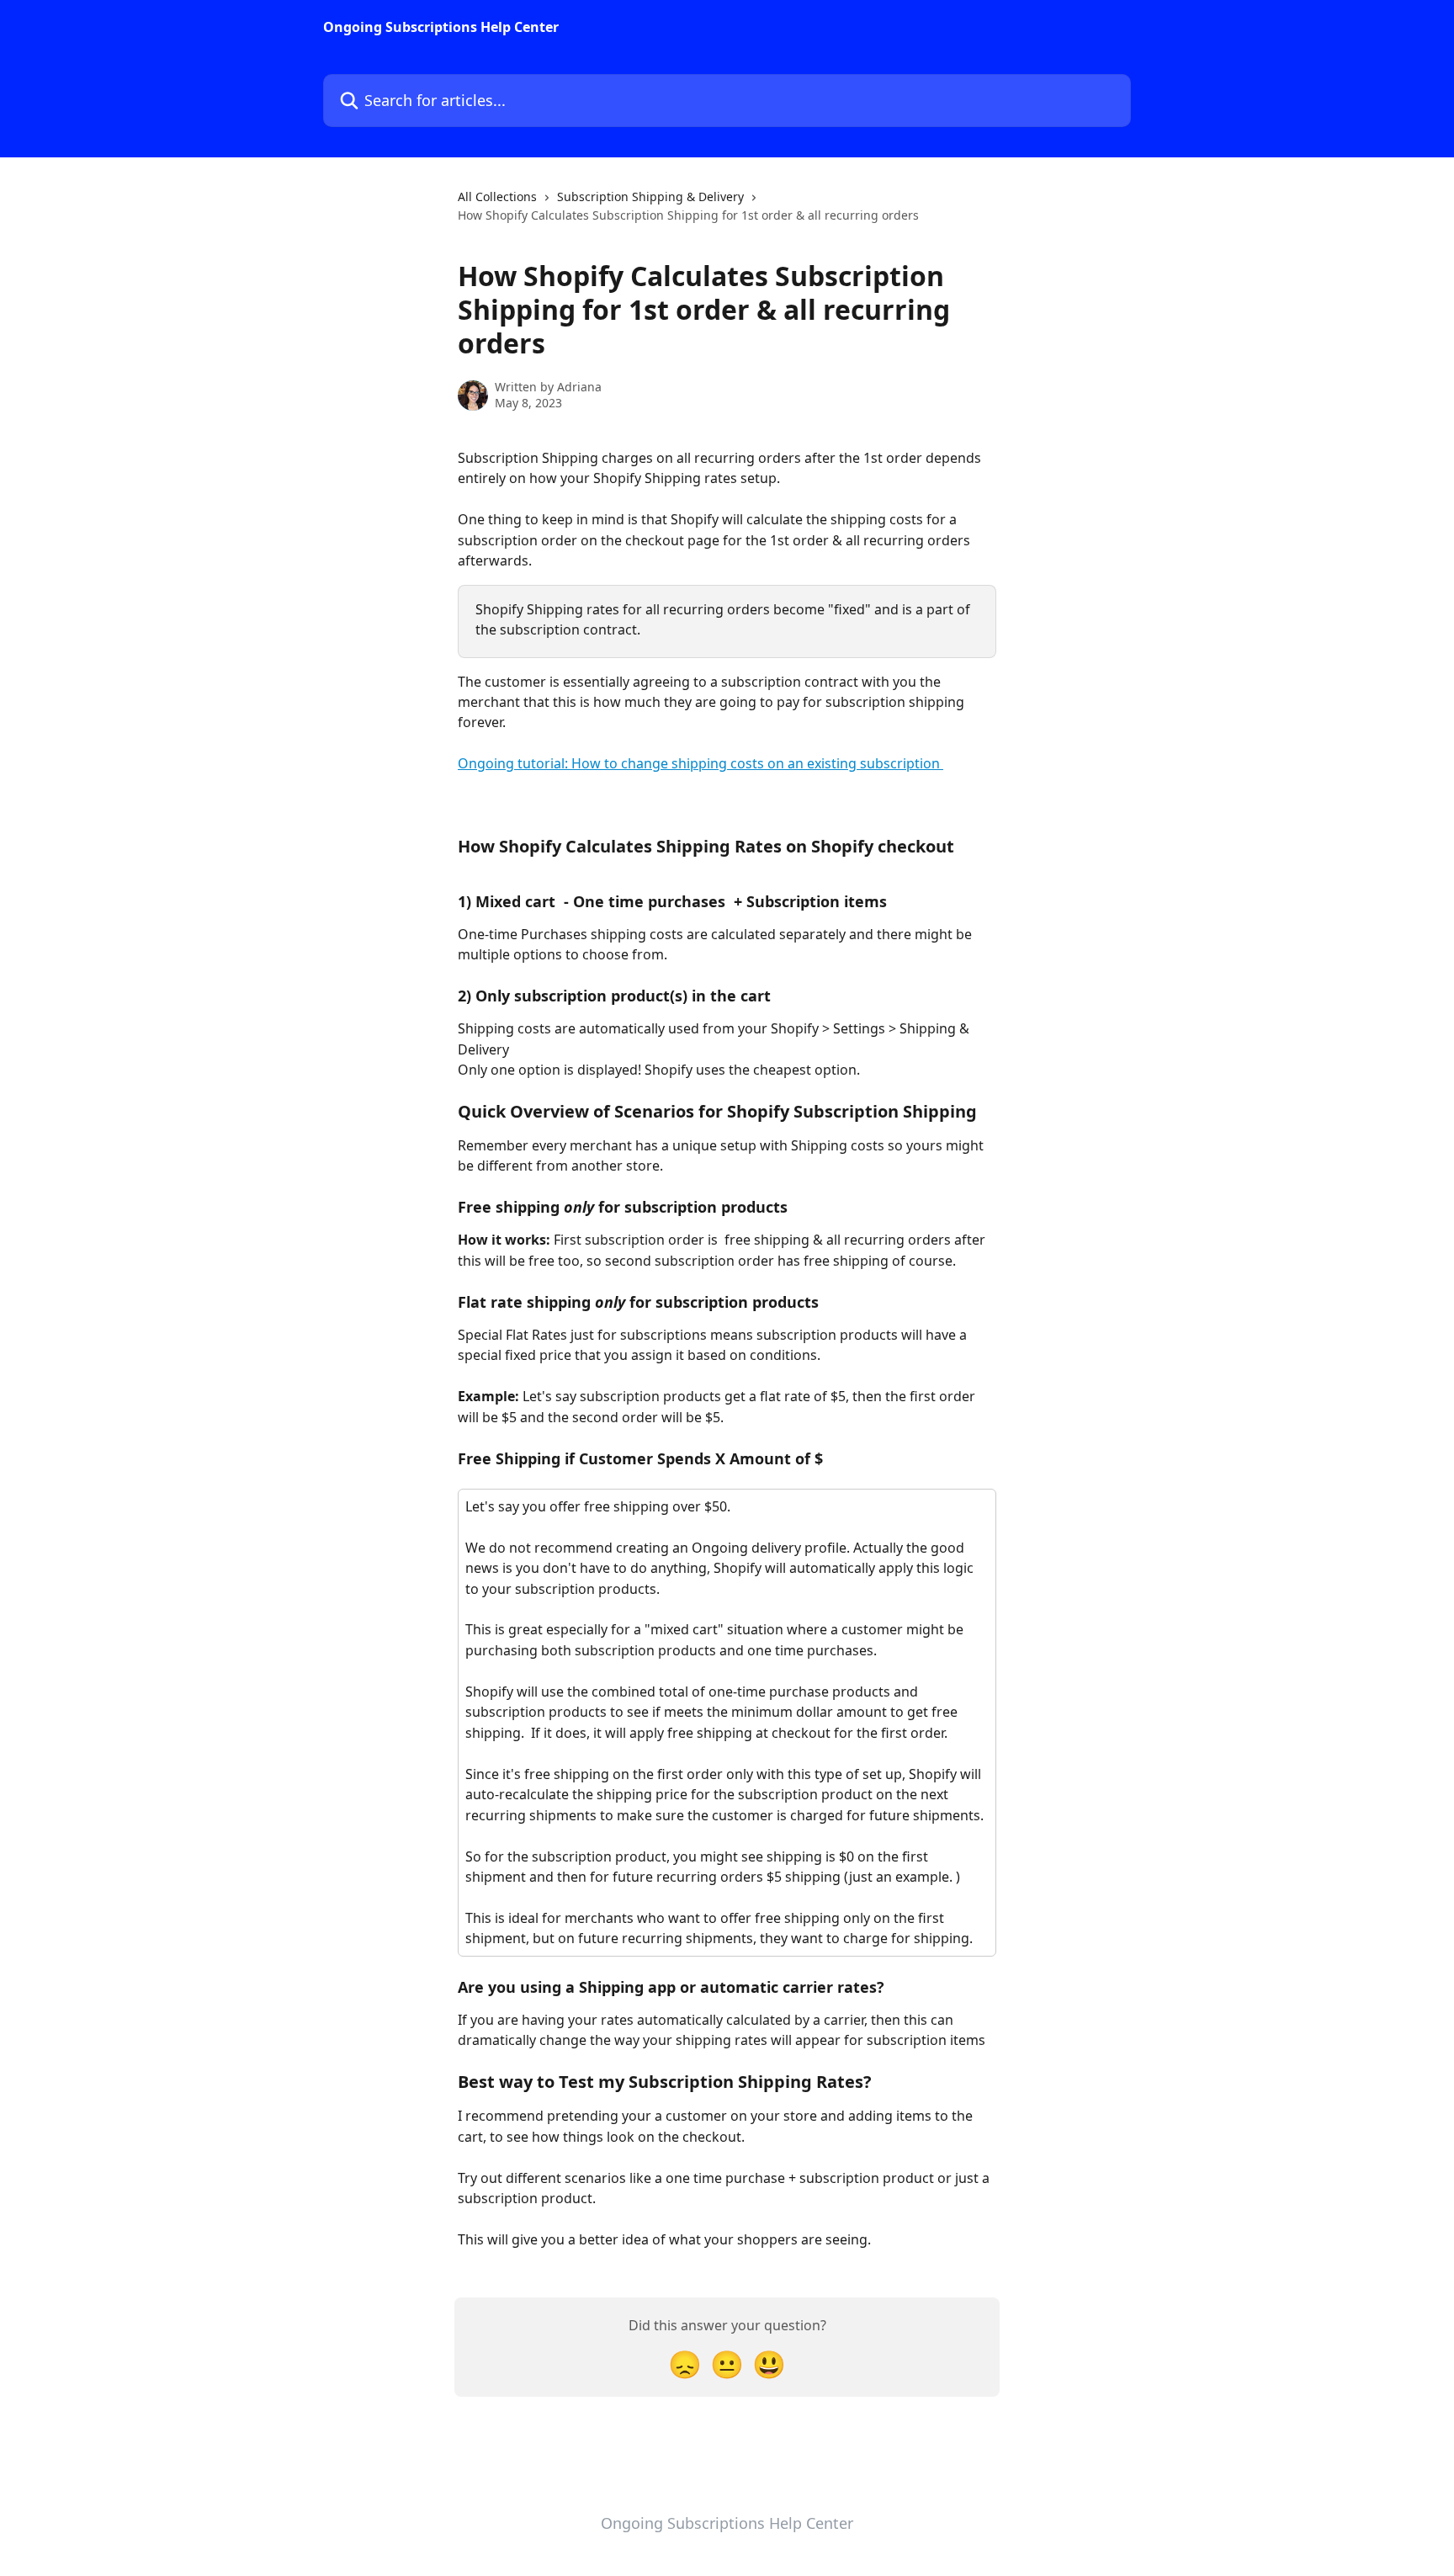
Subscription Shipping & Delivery (650, 197)
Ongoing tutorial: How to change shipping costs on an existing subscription (700, 763)
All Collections (497, 197)
